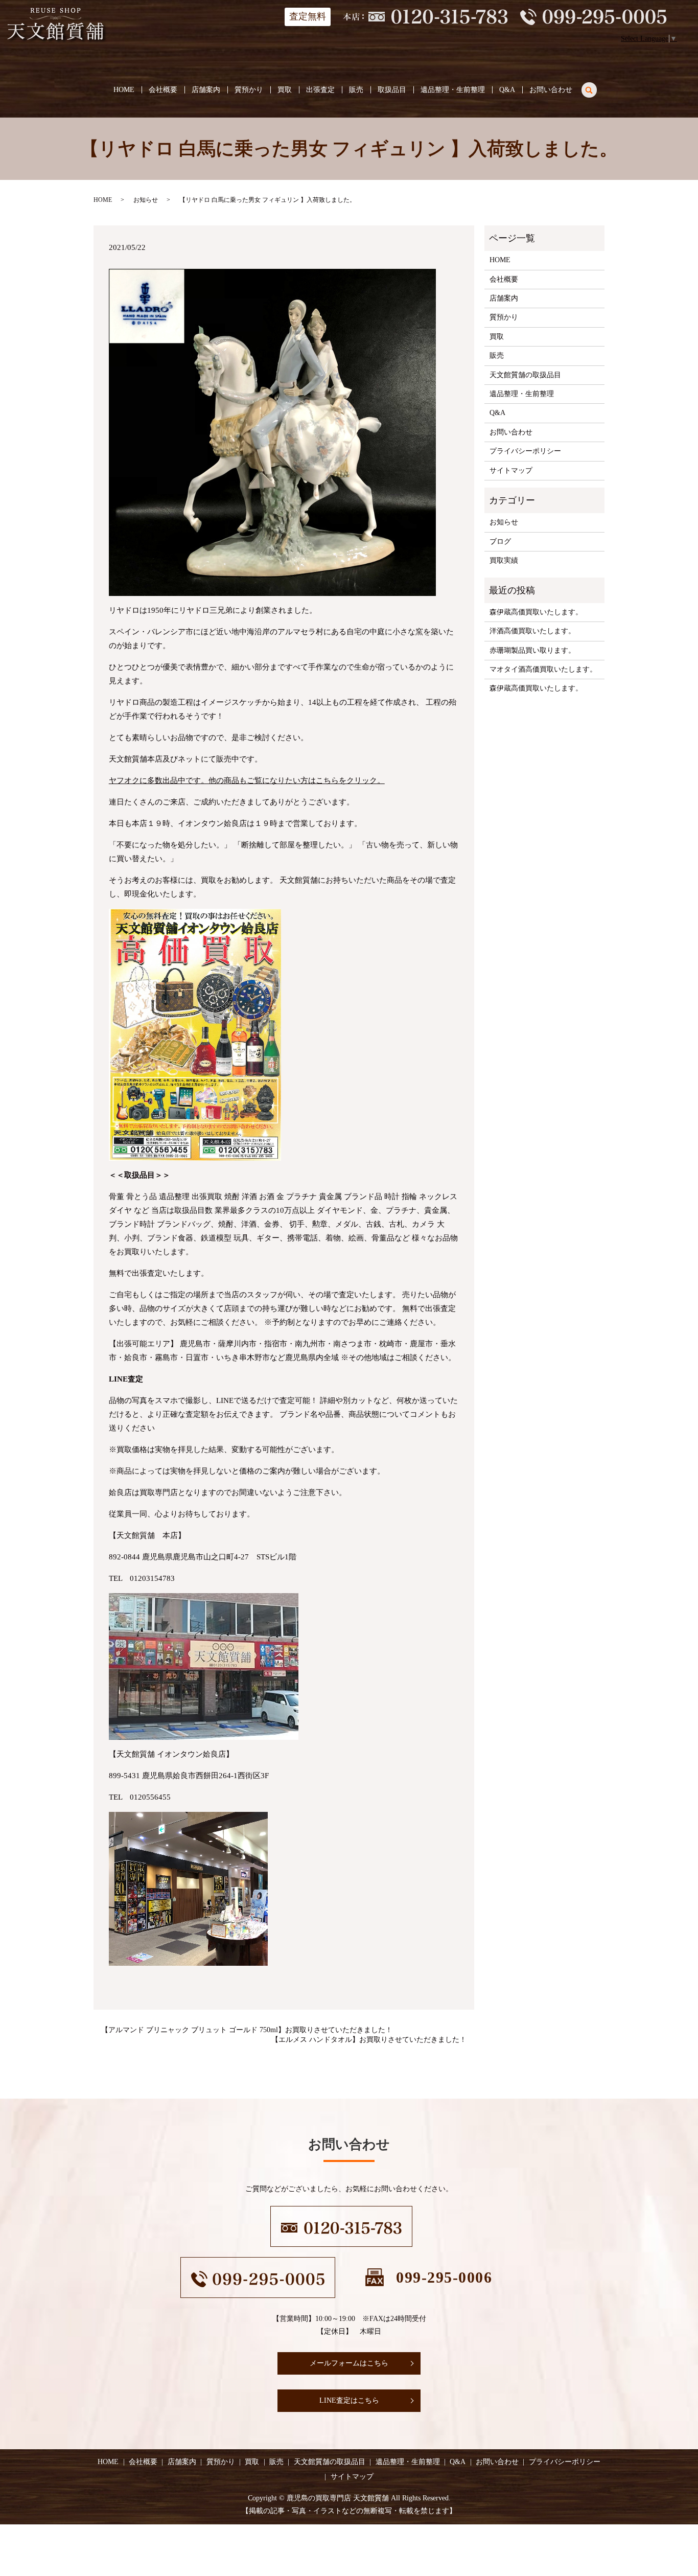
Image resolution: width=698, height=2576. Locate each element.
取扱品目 (392, 90)
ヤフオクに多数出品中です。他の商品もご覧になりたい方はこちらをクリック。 (247, 780)
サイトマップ (511, 470)
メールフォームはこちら (349, 2363)
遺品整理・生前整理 (453, 90)
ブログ (500, 542)
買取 (285, 90)
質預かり (249, 90)
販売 (356, 90)
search (595, 88)
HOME (124, 90)
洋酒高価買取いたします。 (532, 631)
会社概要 (163, 90)
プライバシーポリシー (525, 451)
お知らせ (146, 200)
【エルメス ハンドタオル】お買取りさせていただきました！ (369, 2040)
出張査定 (320, 90)
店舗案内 (206, 90)
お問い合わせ (551, 90)
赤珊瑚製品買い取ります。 (532, 650)
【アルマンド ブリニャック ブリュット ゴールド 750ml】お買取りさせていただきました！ (247, 2030)
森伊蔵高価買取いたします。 (536, 612)
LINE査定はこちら (349, 2400)
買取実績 (504, 560)
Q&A (507, 90)
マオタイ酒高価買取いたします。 (543, 669)
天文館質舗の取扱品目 (525, 375)
